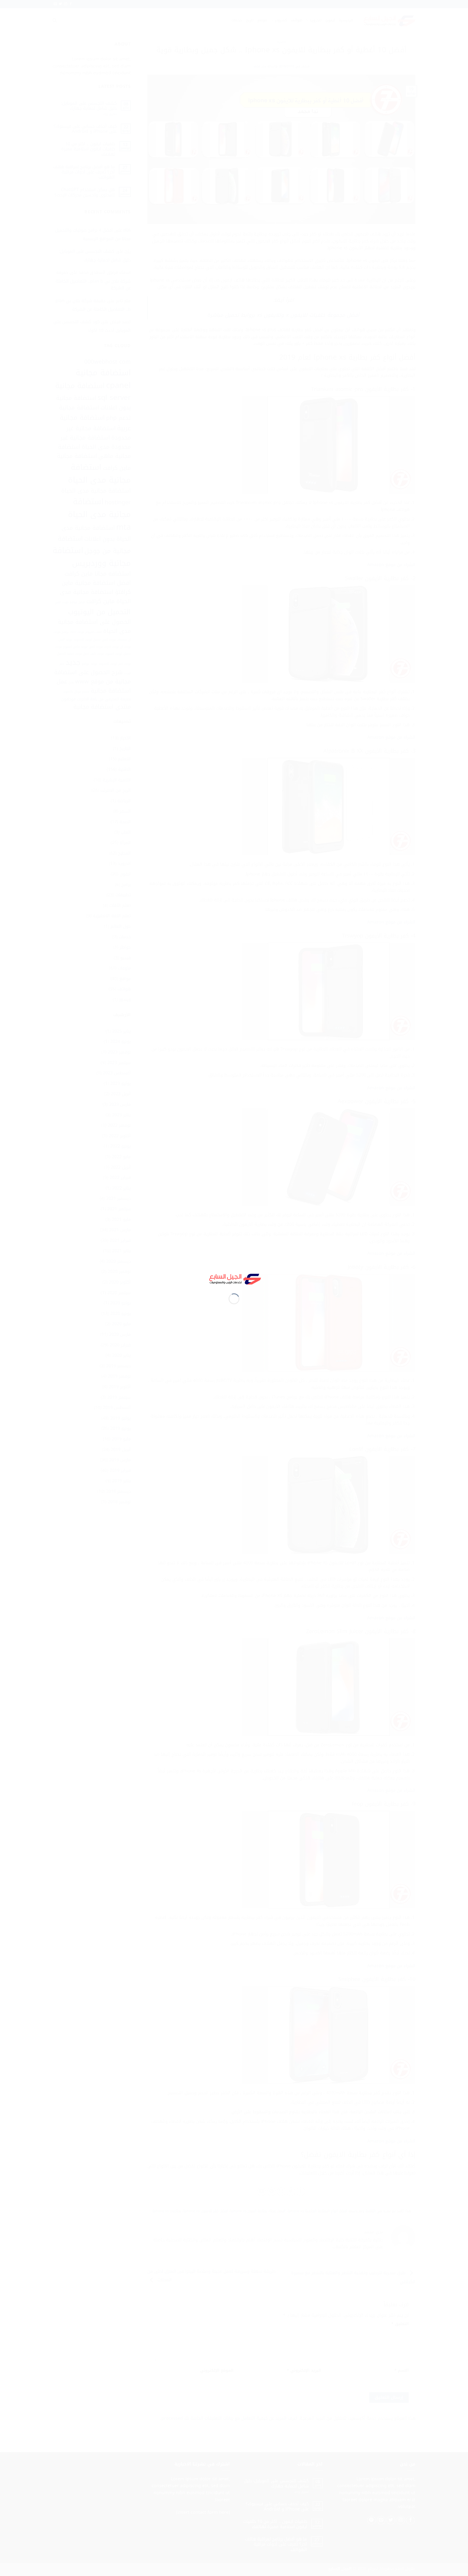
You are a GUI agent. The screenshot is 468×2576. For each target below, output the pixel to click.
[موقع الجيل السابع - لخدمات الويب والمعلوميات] (234, 1278)
